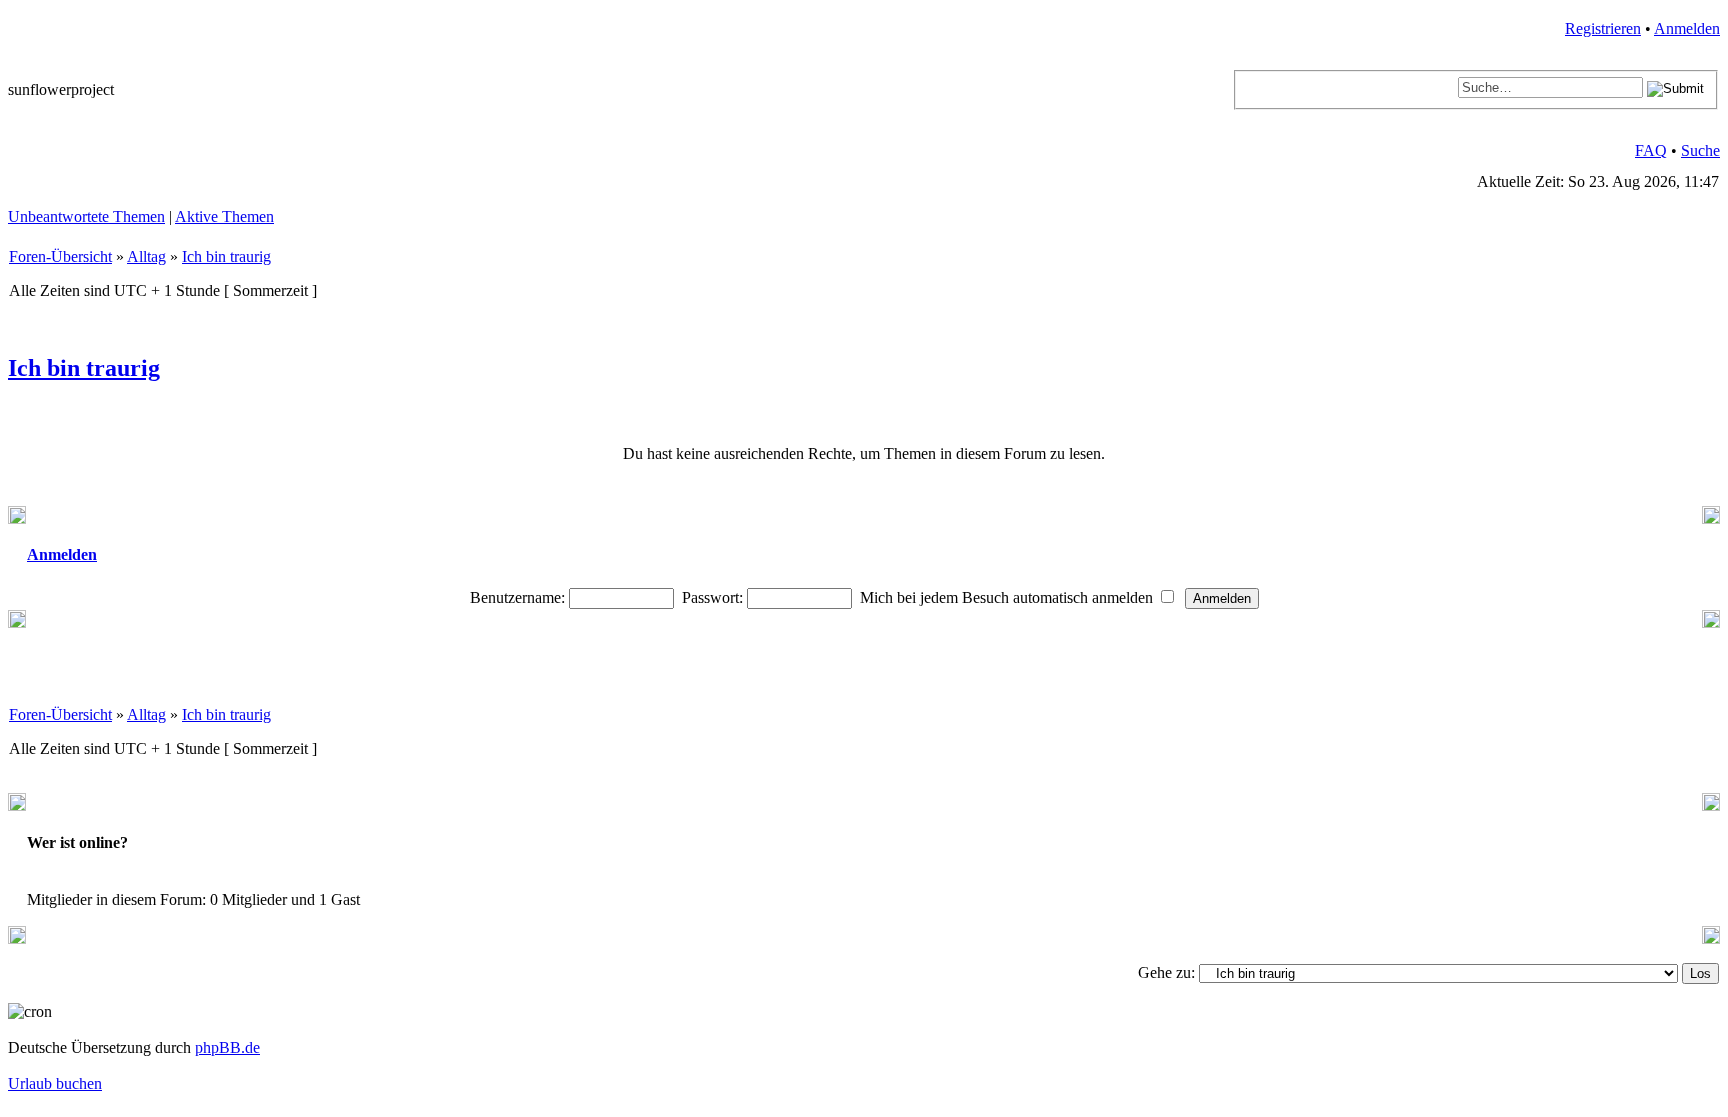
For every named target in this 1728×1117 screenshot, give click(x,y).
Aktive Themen (224, 216)
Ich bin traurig (226, 256)
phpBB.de (227, 1047)
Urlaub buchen (55, 1083)
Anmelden (1687, 28)
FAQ (1651, 150)
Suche (1700, 150)
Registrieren (1603, 28)
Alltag (146, 256)
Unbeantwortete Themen (86, 216)
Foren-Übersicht (60, 256)
